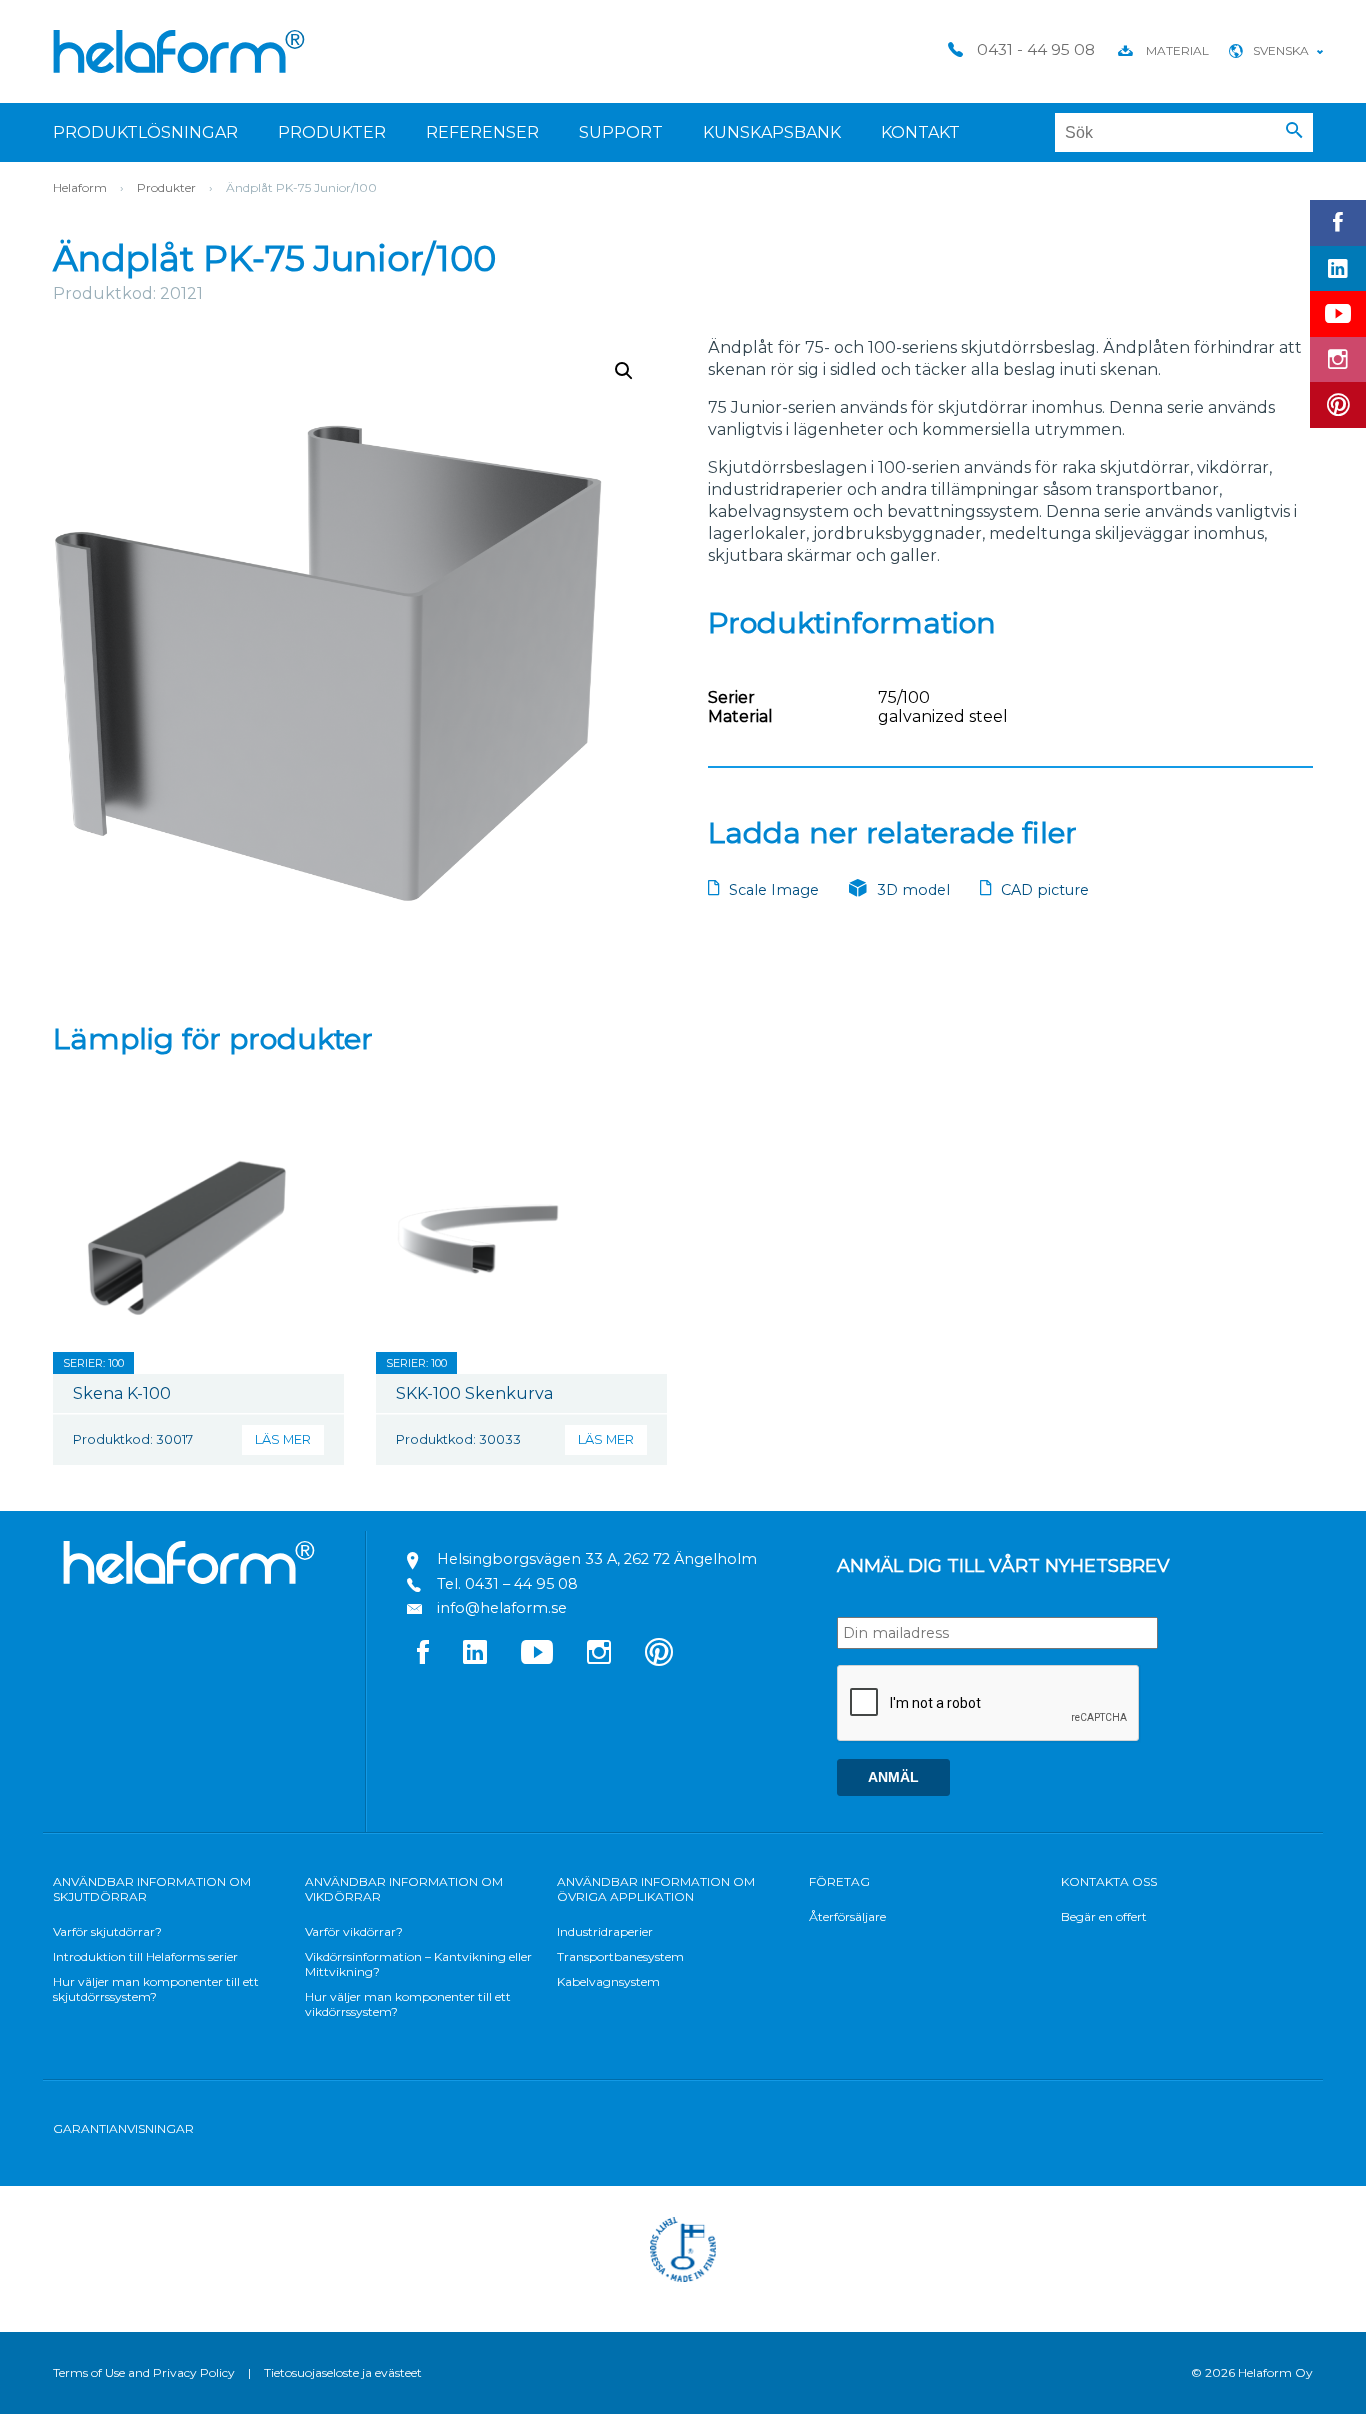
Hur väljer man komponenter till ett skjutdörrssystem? (156, 1989)
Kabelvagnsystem (608, 1981)
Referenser (482, 132)
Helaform (179, 51)
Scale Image (774, 890)
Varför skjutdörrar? (107, 1931)
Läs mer (283, 1439)
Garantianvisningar (123, 2128)
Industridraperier (605, 1931)
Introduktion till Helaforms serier (145, 1956)
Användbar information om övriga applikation (656, 1889)
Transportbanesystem (620, 1956)
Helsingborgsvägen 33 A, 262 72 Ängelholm (597, 1559)
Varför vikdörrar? (354, 1931)
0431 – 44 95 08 (521, 1584)
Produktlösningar (145, 132)
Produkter (332, 132)
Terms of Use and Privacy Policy (144, 2372)
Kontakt (920, 132)
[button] (1294, 131)
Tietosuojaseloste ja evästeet (343, 2372)
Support (621, 132)
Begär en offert (1104, 1916)
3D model (913, 890)
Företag (839, 1881)
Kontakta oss (1109, 1881)
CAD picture (1045, 890)
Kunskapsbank (772, 132)
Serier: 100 (93, 1363)
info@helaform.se (502, 1608)
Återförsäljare (847, 1916)
